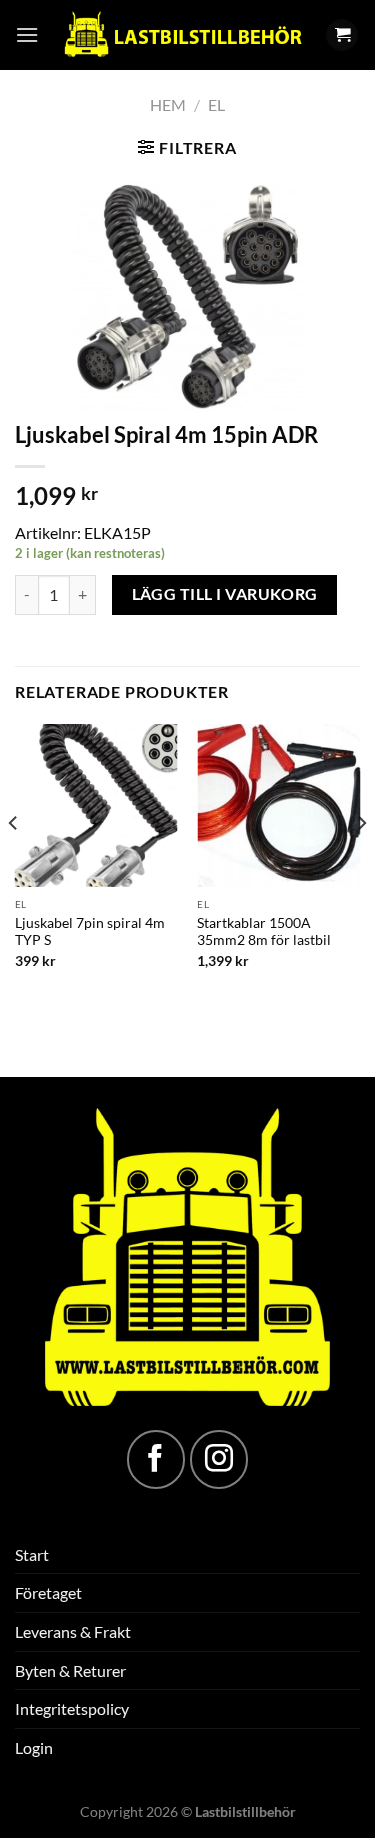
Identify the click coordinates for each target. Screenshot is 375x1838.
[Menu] (27, 34)
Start (32, 1554)
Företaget (48, 1592)
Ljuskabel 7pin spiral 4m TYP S (90, 932)
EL (216, 104)
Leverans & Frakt (73, 1631)
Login (34, 1747)
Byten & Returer (70, 1670)
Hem (168, 104)
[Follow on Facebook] (156, 1459)
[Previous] (14, 863)
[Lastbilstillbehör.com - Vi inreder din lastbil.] (182, 35)
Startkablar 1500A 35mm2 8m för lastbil (264, 932)
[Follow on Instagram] (219, 1459)
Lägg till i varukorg (225, 594)
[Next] (361, 863)
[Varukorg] (342, 35)
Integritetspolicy (72, 1708)
